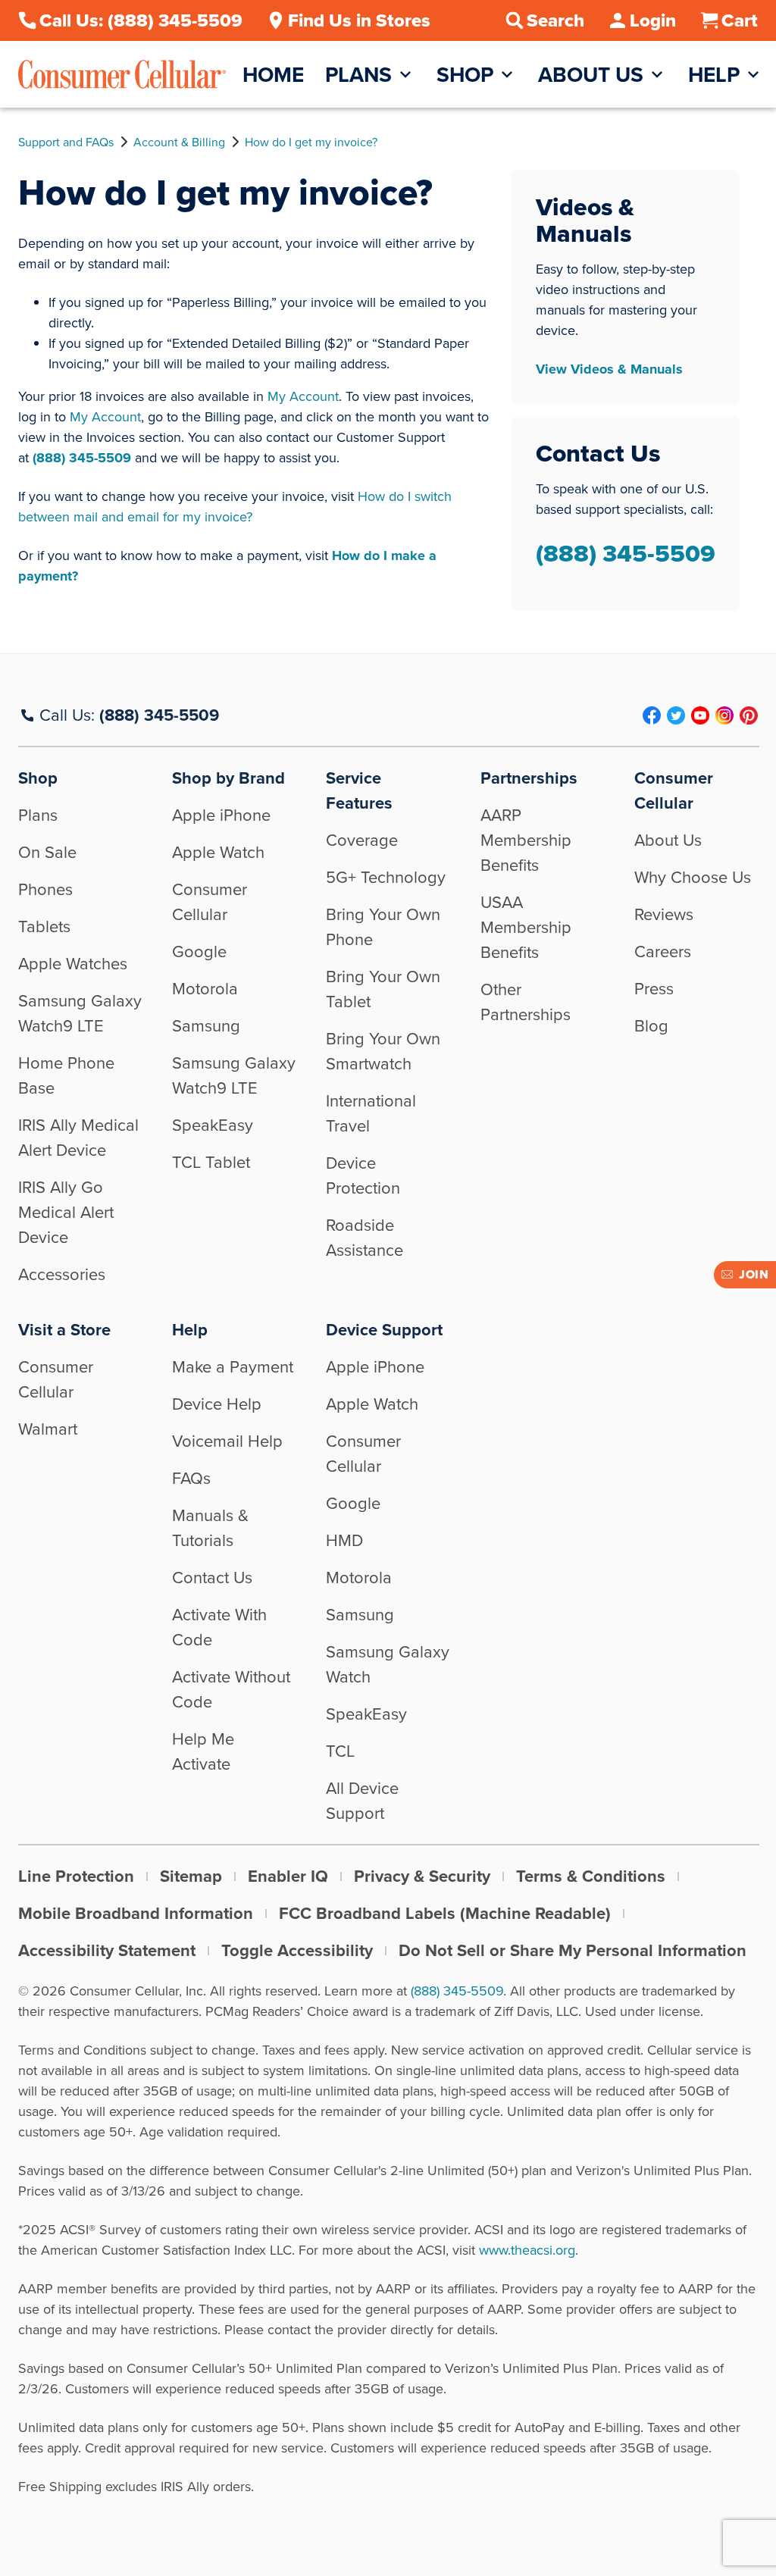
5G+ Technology (386, 877)
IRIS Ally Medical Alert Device (78, 1138)
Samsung (206, 1026)
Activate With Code (219, 1627)
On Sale (47, 852)
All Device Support (362, 1801)
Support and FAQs (66, 142)
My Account (303, 396)
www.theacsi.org (527, 2250)
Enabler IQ (288, 1876)
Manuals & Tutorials (210, 1528)
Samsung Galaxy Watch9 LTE (80, 1013)
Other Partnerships (526, 1002)
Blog (651, 1026)
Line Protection (76, 1876)
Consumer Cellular (210, 902)
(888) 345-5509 (82, 458)
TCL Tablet (211, 1162)
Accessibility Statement (107, 1950)
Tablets (44, 926)
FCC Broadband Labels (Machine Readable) (445, 1913)
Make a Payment (233, 1367)
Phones (45, 889)
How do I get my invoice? (311, 142)
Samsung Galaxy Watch (388, 1664)
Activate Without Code (231, 1689)
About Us (591, 75)
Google (199, 952)
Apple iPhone (221, 815)
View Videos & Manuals (609, 369)
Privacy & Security (422, 1876)
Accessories (62, 1274)
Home (273, 75)
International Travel (371, 1113)
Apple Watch (218, 852)
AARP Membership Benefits (526, 840)
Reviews (664, 914)
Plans (358, 75)
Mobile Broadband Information (136, 1913)
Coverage (362, 840)
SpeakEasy (213, 1125)
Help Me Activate (203, 1751)
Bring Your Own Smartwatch (383, 1051)
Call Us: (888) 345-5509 (141, 20)
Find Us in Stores (359, 20)
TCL (340, 1751)
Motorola (205, 989)
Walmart (48, 1429)
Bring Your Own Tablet (383, 989)
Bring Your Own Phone (383, 927)
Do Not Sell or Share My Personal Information (573, 1950)
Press (654, 989)
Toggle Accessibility (297, 1950)
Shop (465, 75)
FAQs (191, 1478)
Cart (740, 20)
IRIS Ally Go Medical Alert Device (66, 1212)
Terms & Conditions (591, 1876)
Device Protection (363, 1175)
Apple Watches (73, 964)
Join (754, 1274)
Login (653, 20)
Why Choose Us (693, 877)
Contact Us (212, 1578)
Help (714, 75)
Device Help (217, 1404)
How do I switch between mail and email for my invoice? (235, 507)
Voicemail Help (227, 1441)
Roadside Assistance (365, 1238)
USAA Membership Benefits (526, 927)
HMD (344, 1540)
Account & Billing (179, 142)
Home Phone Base (66, 1075)
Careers (663, 952)
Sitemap (191, 1876)
